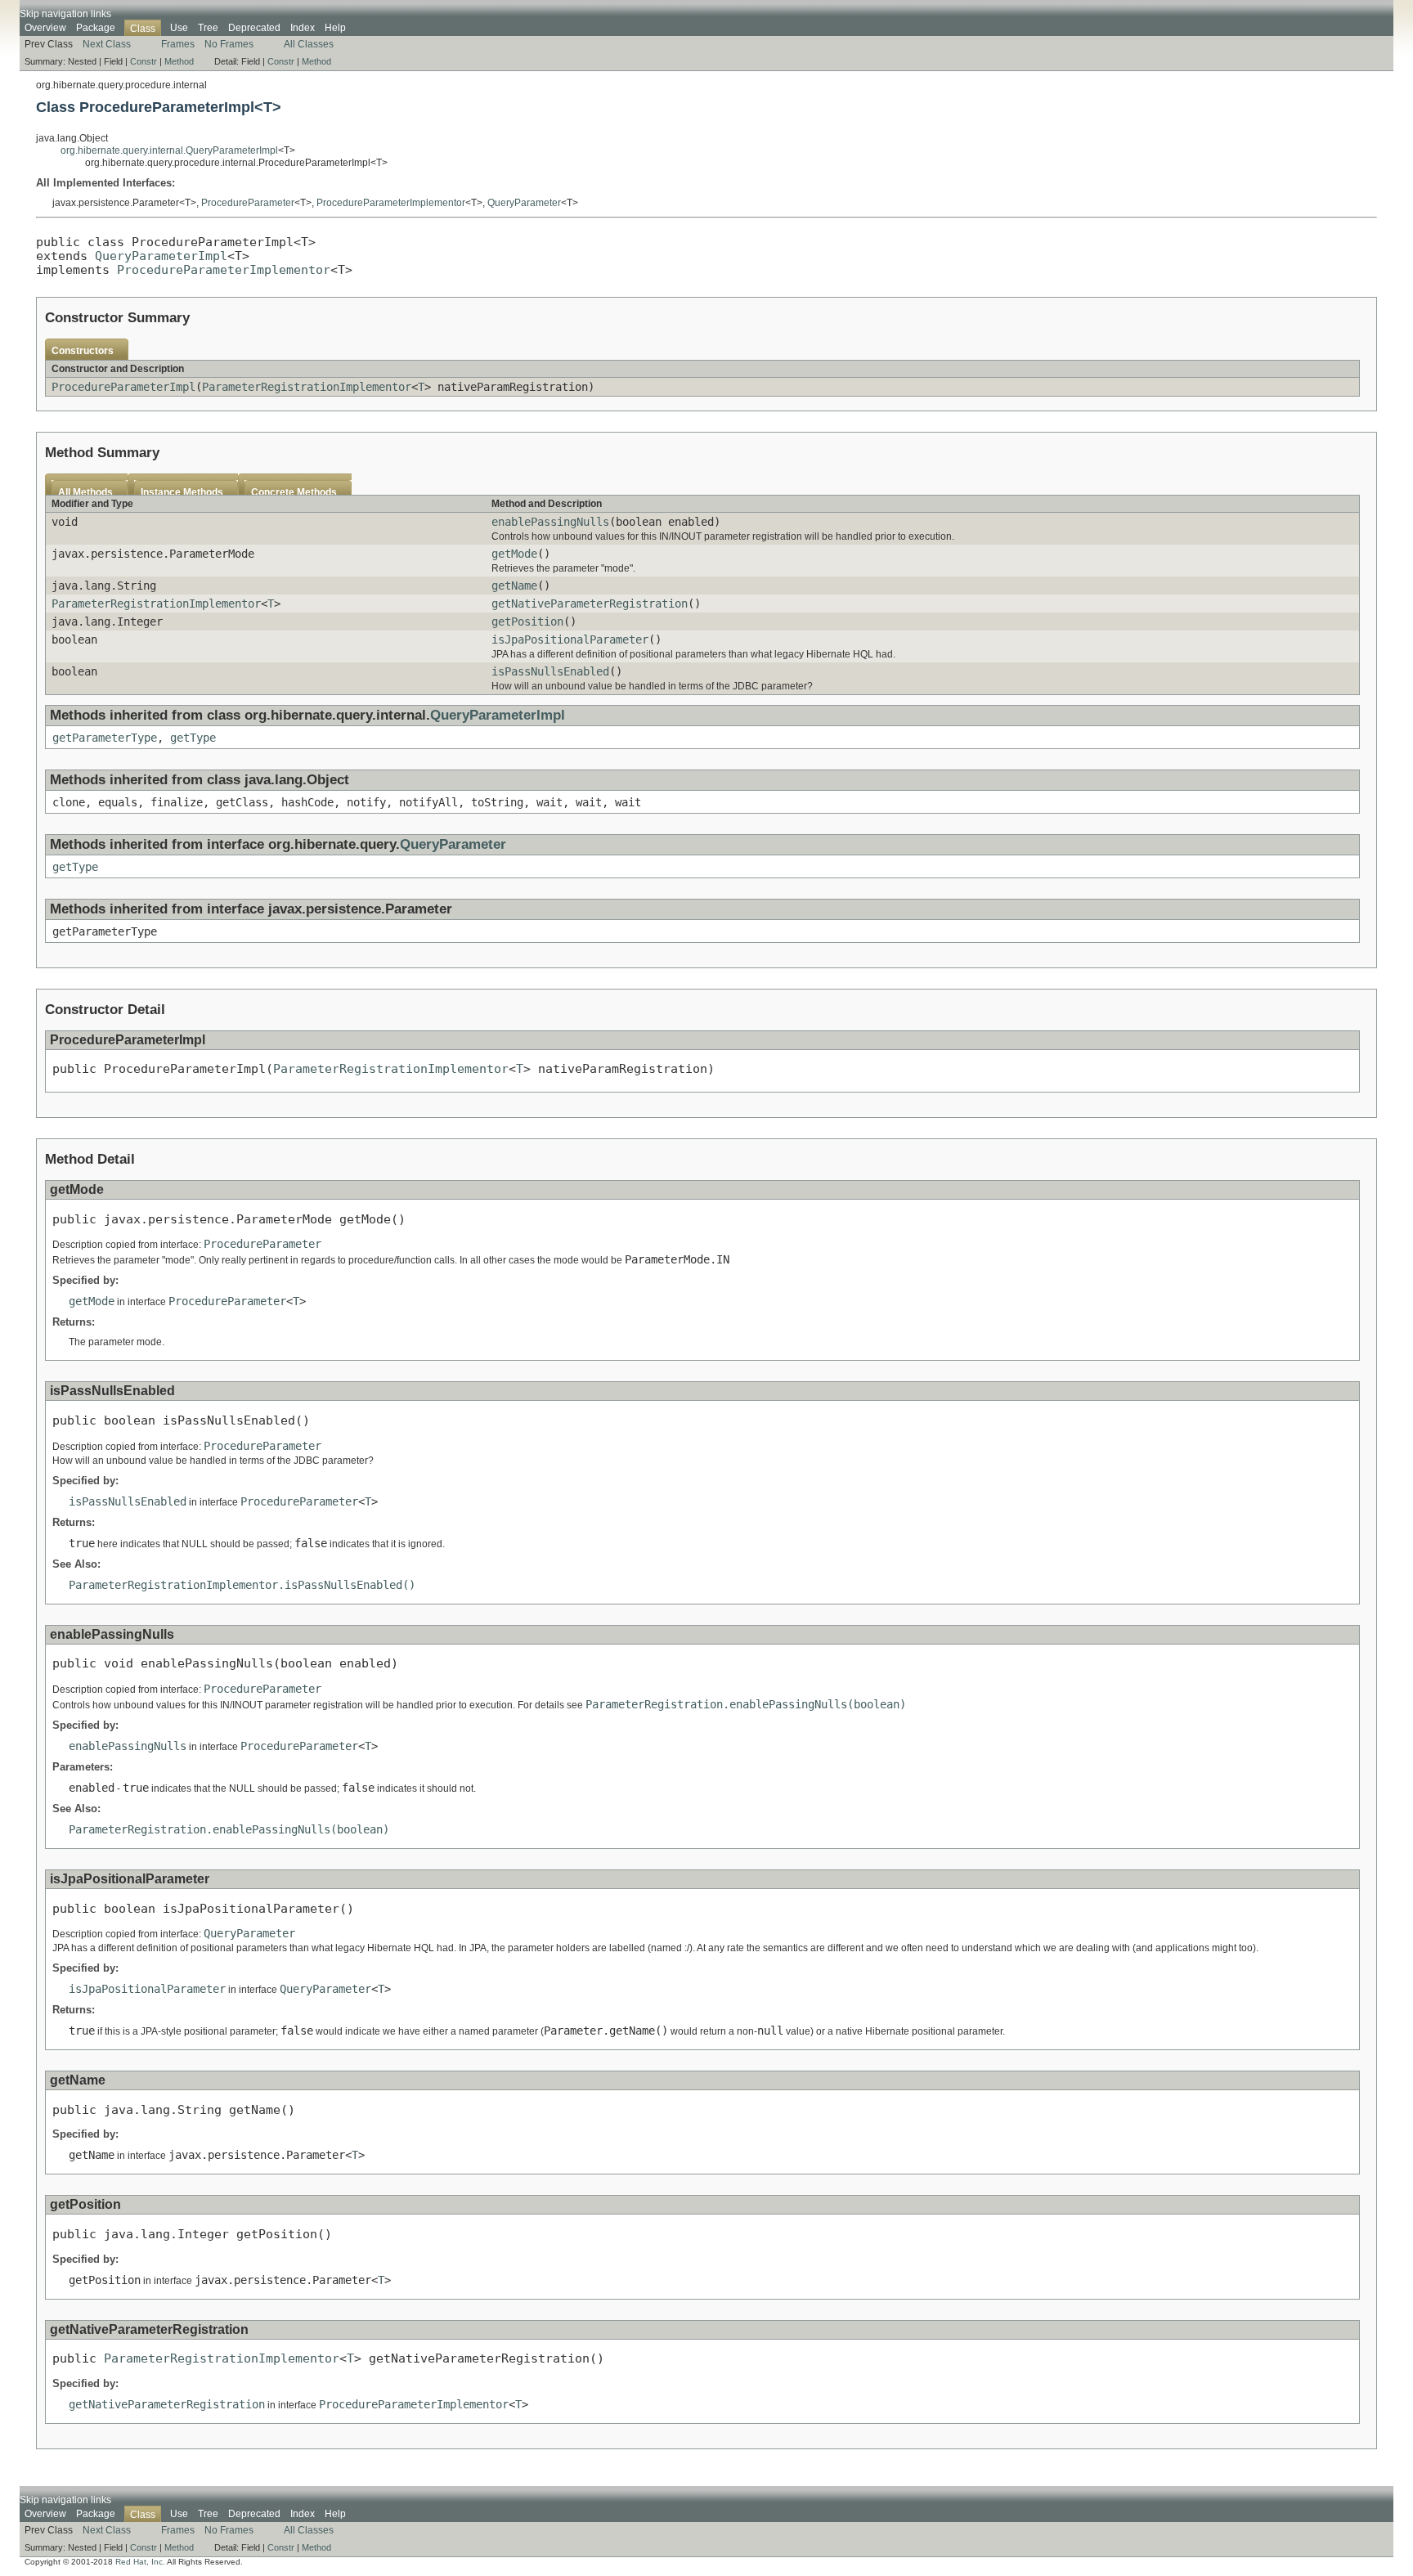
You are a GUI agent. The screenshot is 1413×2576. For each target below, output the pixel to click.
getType (193, 738)
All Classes (309, 44)
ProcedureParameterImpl (123, 387)
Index (303, 28)
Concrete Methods (294, 492)
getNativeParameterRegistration (590, 604)
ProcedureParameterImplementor (391, 203)
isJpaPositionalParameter (570, 640)
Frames (178, 44)
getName (514, 586)
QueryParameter (524, 203)
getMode (514, 554)
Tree (208, 28)
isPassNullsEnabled (550, 671)
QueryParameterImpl (161, 256)
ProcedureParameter (248, 203)
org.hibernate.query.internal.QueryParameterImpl (169, 150)
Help (335, 28)
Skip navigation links (65, 14)
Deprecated (254, 28)
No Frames (229, 44)
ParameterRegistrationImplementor (307, 387)
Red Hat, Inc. (140, 2562)
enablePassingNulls (550, 522)
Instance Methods (182, 492)
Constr (144, 61)
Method (179, 61)
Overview (45, 28)
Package (96, 28)
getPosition (527, 622)
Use (179, 28)
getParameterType (105, 738)
